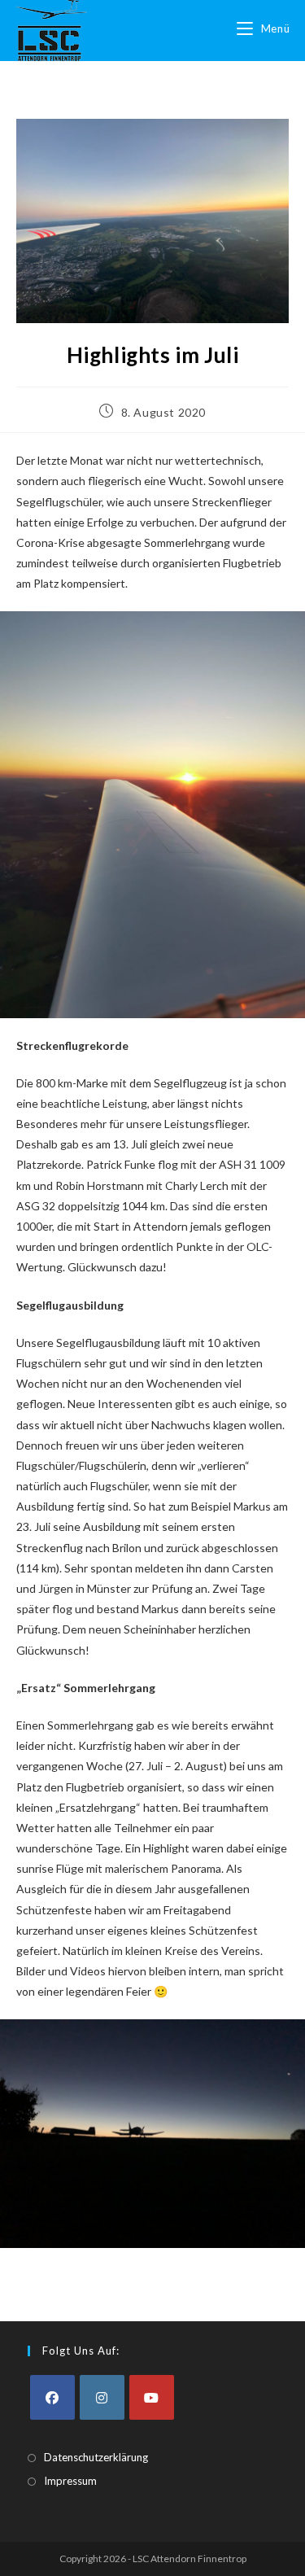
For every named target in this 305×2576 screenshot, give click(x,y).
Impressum (70, 2481)
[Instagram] (102, 2397)
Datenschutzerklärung (96, 2457)
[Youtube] (152, 2397)
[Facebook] (52, 2397)
